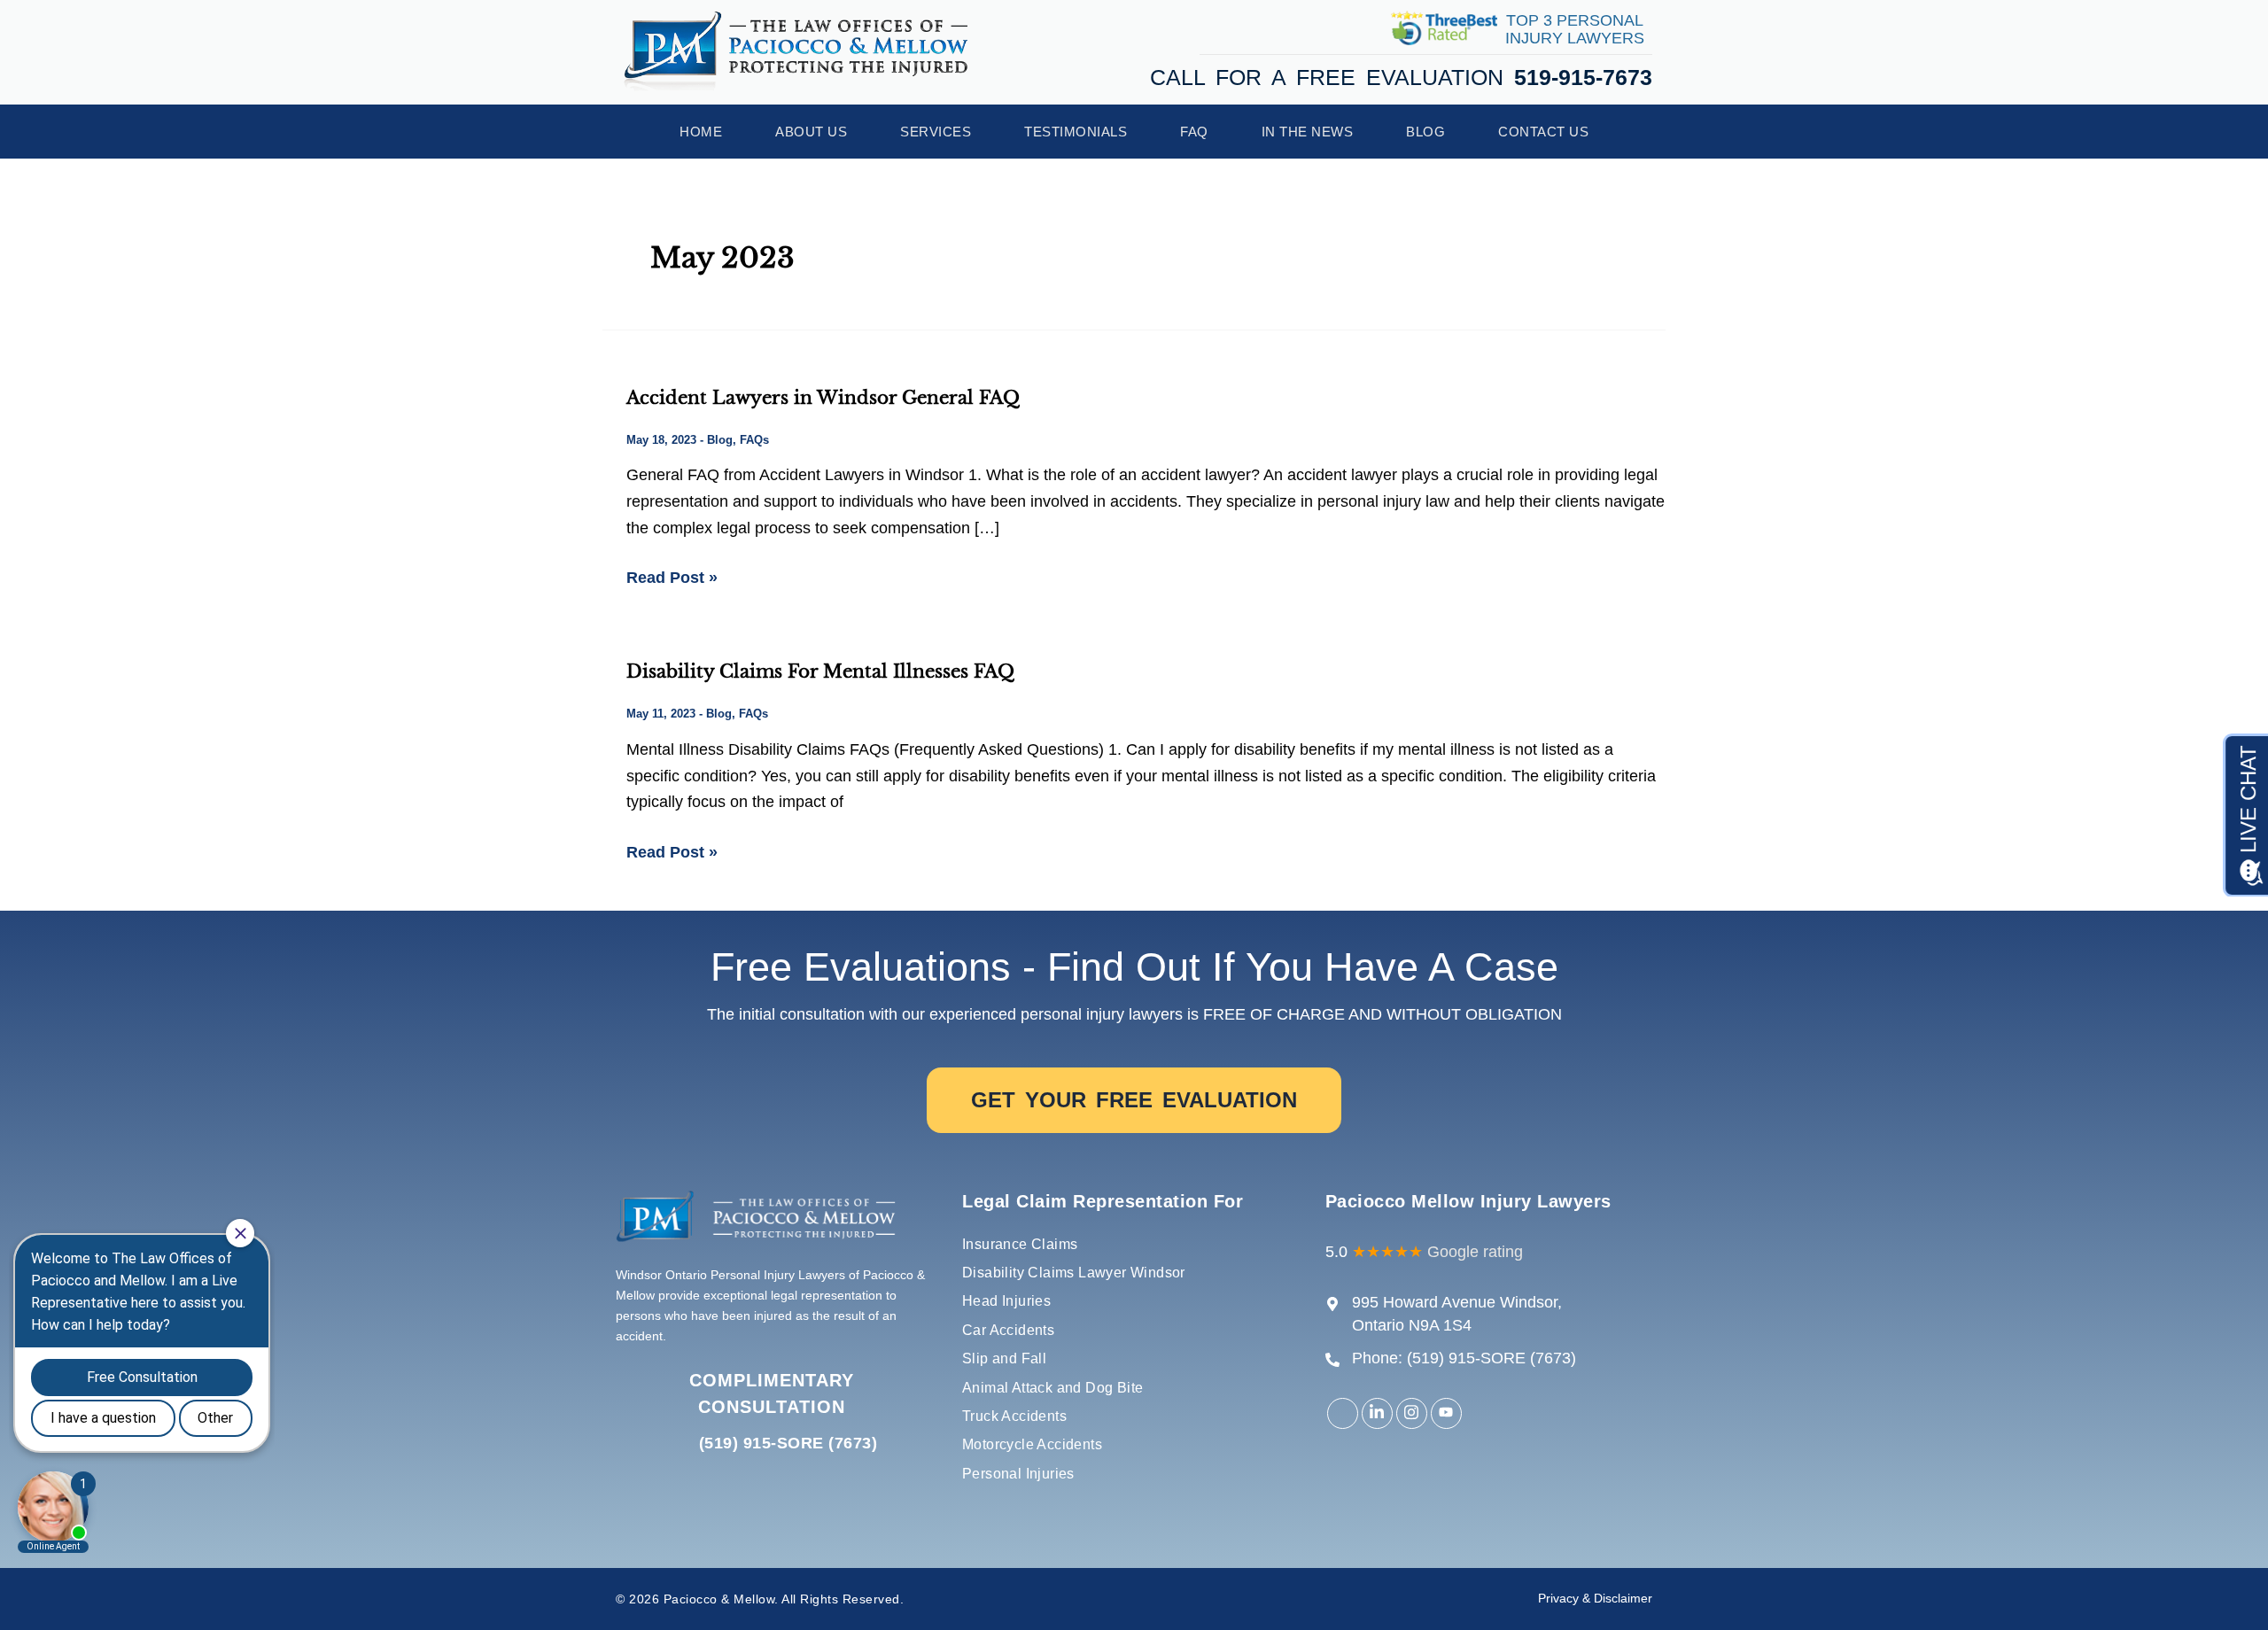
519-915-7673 (1583, 77)
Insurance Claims (1020, 1244)
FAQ (1194, 132)
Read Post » (672, 576)
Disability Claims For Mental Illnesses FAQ (820, 671)
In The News (1308, 132)
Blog (1425, 132)
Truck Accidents (1014, 1416)
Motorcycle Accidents (1032, 1444)
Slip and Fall (1004, 1358)
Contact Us (1543, 132)
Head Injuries (1006, 1301)
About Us (811, 132)
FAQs (754, 440)
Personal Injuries (1018, 1474)
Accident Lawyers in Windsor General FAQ (823, 398)
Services (936, 132)
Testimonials (1076, 132)
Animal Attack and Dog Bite (1052, 1388)
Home (701, 132)
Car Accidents (1008, 1330)
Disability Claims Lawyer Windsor (1074, 1273)
